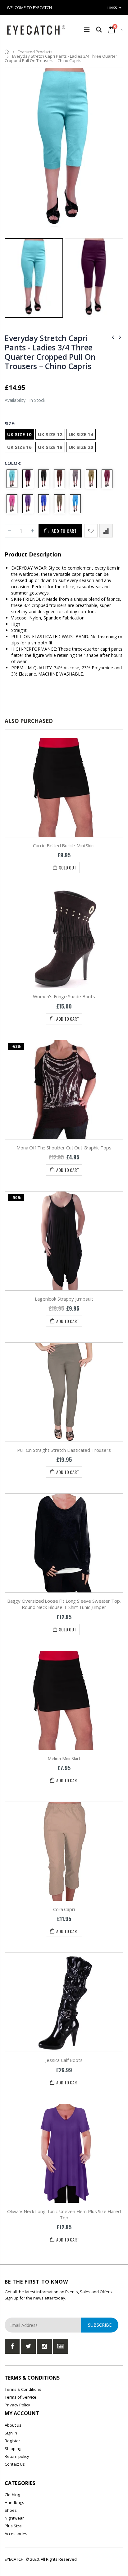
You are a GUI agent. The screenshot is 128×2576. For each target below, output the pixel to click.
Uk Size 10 (19, 434)
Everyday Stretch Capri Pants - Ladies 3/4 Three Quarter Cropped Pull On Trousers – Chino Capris (50, 352)
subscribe (100, 2325)
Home (7, 52)
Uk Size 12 (50, 434)
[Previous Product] (113, 337)
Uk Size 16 (19, 447)
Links (112, 8)
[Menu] (87, 29)
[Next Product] (120, 337)
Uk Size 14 (81, 434)
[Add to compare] (106, 531)
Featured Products (35, 52)
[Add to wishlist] (91, 531)
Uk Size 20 (81, 447)
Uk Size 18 (50, 447)
